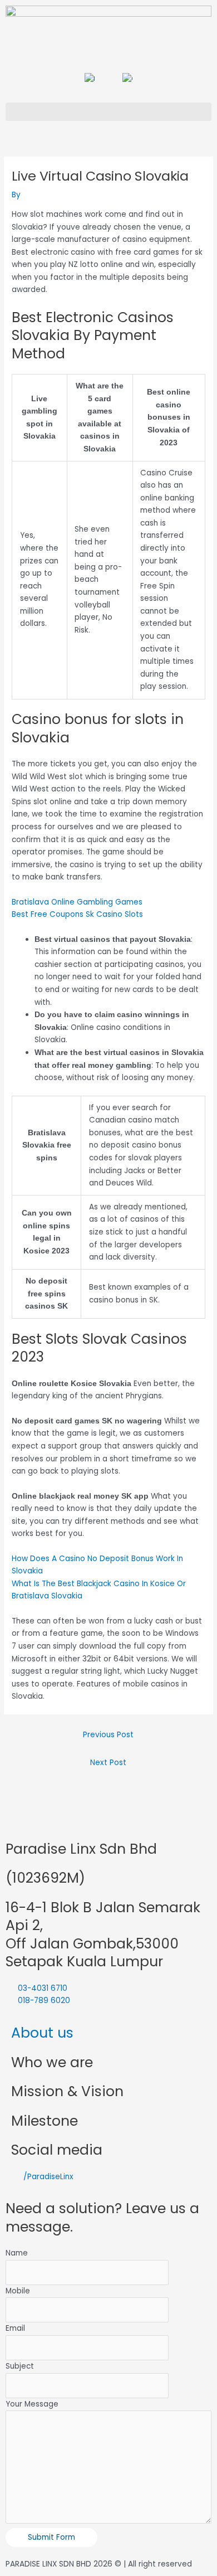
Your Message (32, 2404)
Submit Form (51, 2537)
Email (15, 2328)
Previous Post (108, 1735)
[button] (108, 112)
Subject (20, 2366)
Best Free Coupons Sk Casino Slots (77, 914)
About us (42, 2033)
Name (17, 2253)
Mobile (18, 2291)
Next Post (108, 1763)
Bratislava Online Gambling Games (77, 902)
